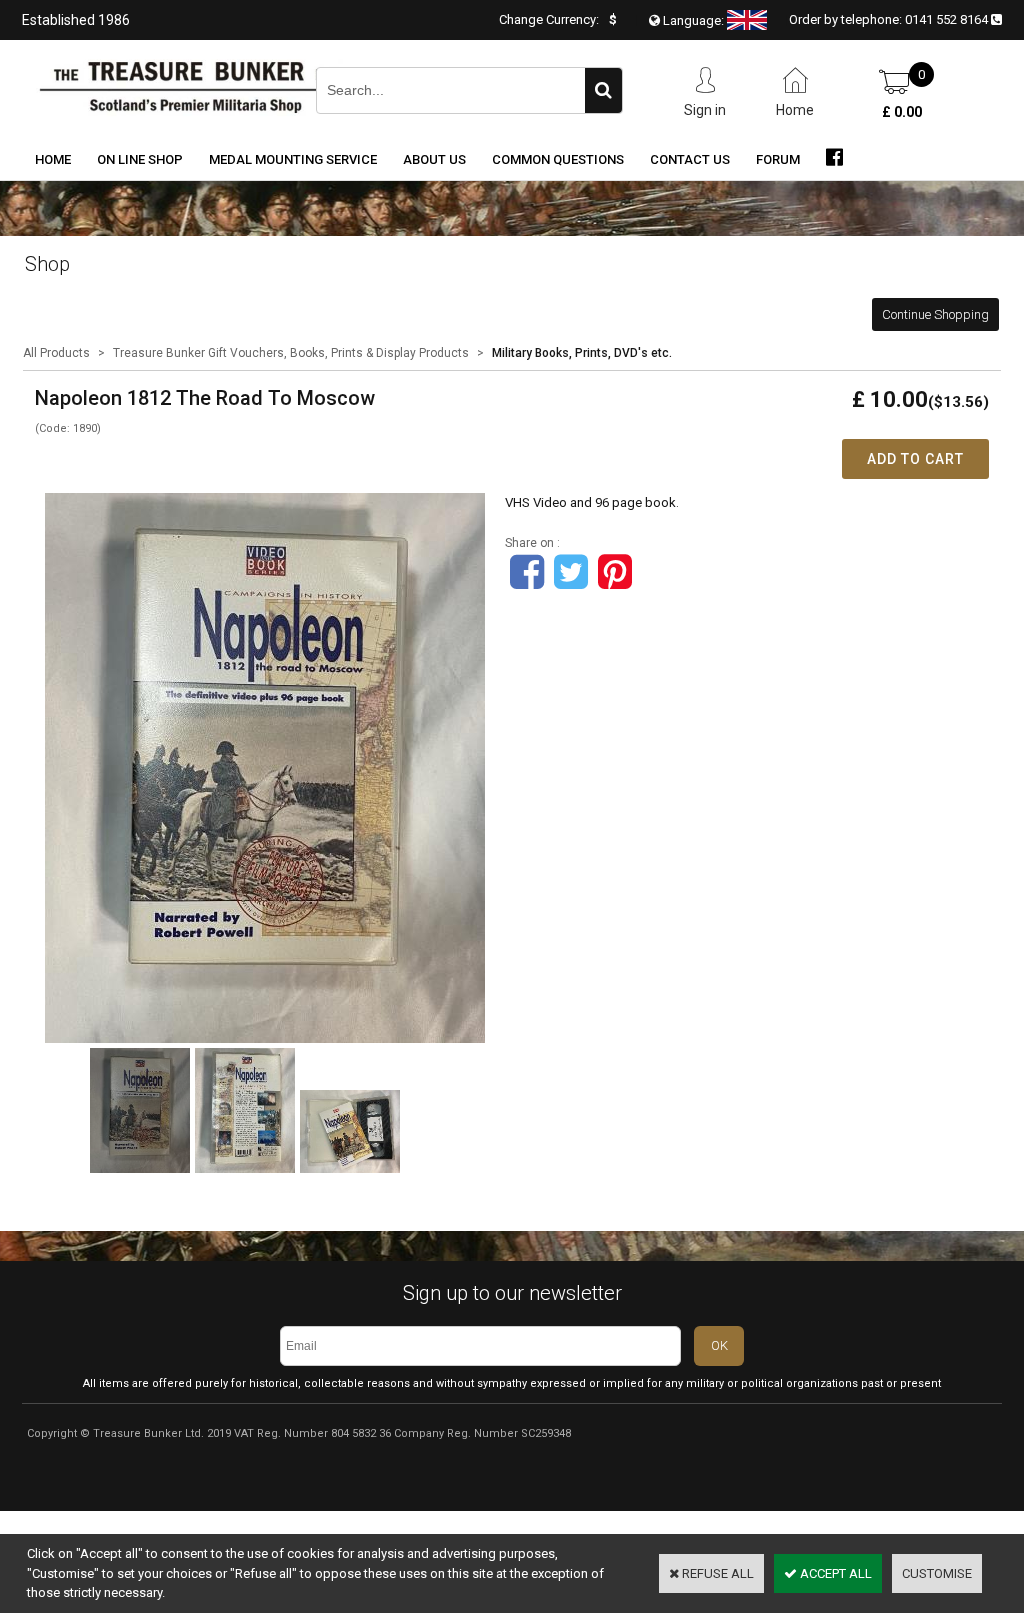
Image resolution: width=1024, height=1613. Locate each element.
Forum (778, 159)
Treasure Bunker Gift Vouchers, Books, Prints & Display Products (291, 353)
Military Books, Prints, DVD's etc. (582, 353)
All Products (56, 353)
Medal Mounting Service (293, 159)
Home (53, 159)
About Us (434, 159)
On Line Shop (140, 159)
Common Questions (558, 159)
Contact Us (690, 159)
